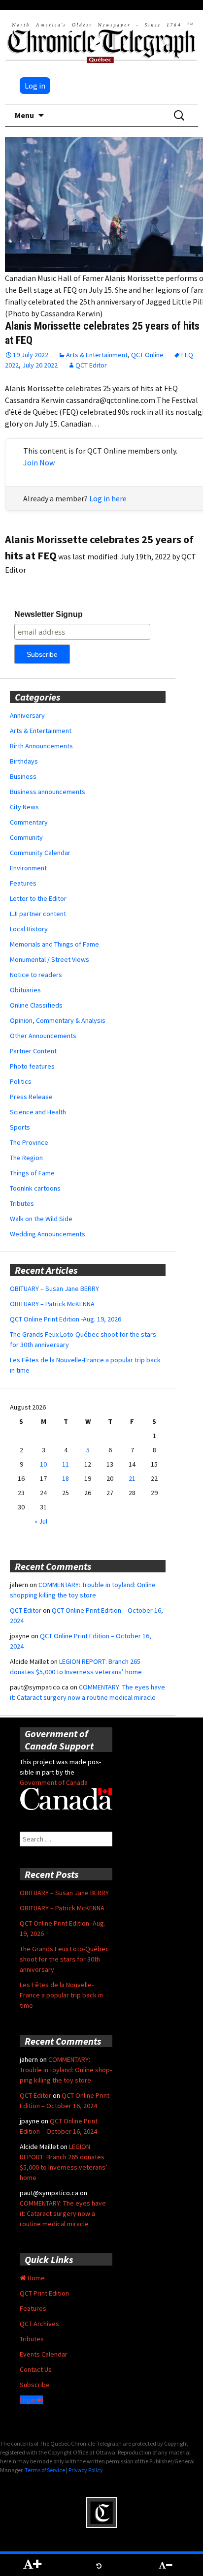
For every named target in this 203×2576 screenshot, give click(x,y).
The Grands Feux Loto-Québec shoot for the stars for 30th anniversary (64, 1959)
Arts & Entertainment (97, 355)
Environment (28, 868)
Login (28, 2400)
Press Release (31, 1097)
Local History (29, 929)
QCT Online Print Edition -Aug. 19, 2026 (66, 1319)
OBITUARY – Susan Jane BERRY (54, 1288)
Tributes (22, 1203)
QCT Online (147, 355)
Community (26, 837)
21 (132, 1478)
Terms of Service (45, 2470)
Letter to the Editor (38, 898)
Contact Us (36, 2369)
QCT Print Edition (44, 2293)
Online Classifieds (36, 1005)
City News (24, 807)
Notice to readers (36, 975)
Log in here (108, 498)
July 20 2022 (40, 365)
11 (66, 1464)
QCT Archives (39, 2324)
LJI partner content (38, 914)
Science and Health (38, 1112)
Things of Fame (32, 1173)
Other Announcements (43, 1036)
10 (43, 1464)
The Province (29, 1142)
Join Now (39, 462)
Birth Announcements (41, 746)
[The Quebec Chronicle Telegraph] (101, 41)
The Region (26, 1158)
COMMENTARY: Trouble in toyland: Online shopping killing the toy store (66, 2070)
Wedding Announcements (48, 1234)
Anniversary (27, 715)
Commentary (29, 822)
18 (66, 1478)
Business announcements (48, 792)
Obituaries (25, 990)
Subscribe (35, 2385)
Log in (35, 86)
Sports (20, 1127)
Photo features (32, 1066)
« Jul (41, 1521)
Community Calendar (40, 853)
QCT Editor (91, 365)
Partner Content (33, 1051)
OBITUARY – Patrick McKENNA (52, 1304)
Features (23, 883)
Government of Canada (54, 1782)
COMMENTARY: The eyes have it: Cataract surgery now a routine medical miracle (63, 2213)
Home (35, 2278)
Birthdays (24, 761)
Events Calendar (44, 2354)
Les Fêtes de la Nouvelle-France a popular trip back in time (61, 1995)
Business (23, 776)
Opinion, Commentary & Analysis (58, 1020)
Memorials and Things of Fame (54, 944)
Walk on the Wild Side (41, 1219)
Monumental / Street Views (50, 959)
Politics (21, 1081)
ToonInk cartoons (35, 1188)
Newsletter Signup (49, 614)
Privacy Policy (86, 2470)
